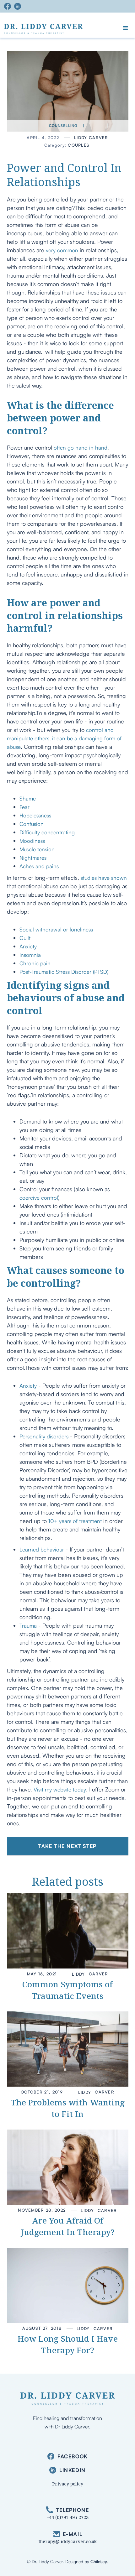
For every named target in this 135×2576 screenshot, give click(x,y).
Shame (28, 798)
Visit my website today (60, 1789)
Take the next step (67, 1846)
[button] (126, 28)
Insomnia (30, 955)
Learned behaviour (42, 1549)
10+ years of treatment (75, 1521)
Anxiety (28, 946)
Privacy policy (68, 2484)
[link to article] (68, 1931)
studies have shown (104, 878)
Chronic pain (35, 963)
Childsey (99, 2561)
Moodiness (32, 841)
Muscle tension (37, 849)
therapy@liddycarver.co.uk (68, 2541)
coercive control (39, 1198)
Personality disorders (44, 1436)
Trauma (28, 1626)
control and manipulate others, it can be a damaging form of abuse (64, 738)
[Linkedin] (19, 6)
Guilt (25, 938)
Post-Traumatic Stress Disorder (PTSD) (64, 972)
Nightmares (33, 858)
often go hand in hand (81, 448)
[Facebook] (9, 6)
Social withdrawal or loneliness (56, 929)
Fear (24, 807)
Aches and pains (39, 866)
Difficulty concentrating (47, 832)
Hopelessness (35, 815)
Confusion (32, 824)
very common (62, 250)
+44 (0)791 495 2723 (68, 2517)
